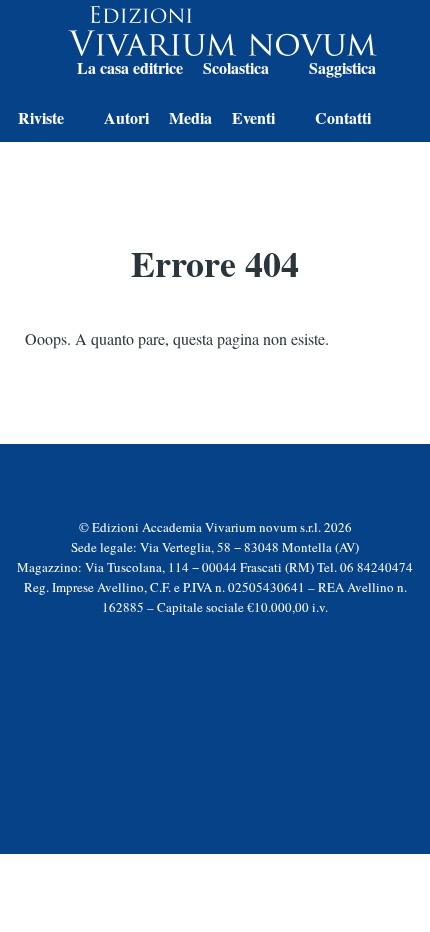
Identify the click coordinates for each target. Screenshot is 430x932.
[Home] (37, 70)
